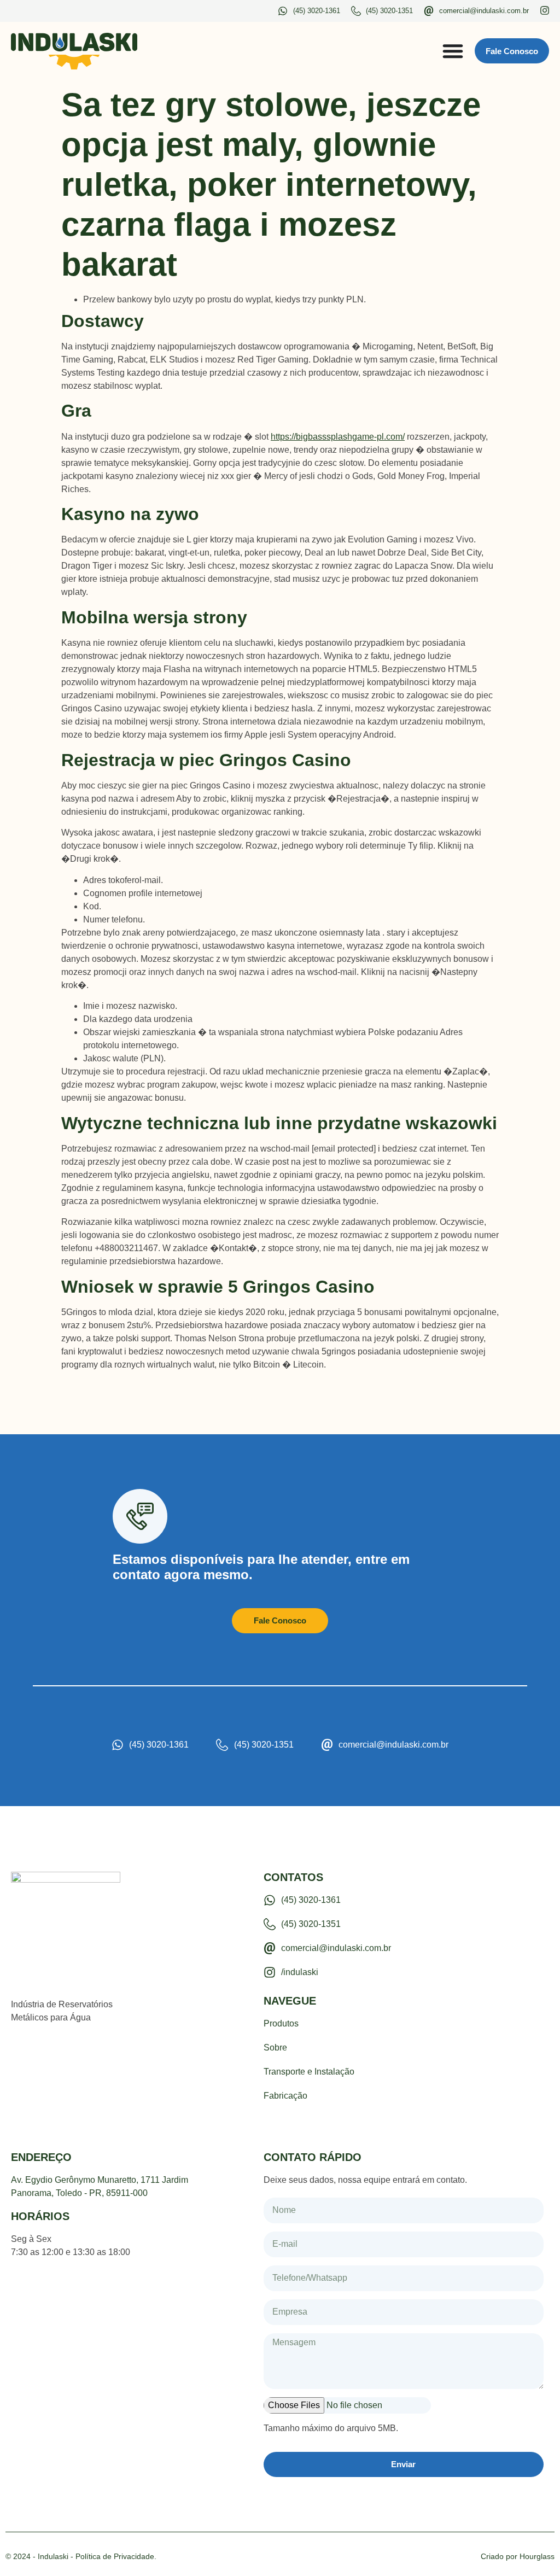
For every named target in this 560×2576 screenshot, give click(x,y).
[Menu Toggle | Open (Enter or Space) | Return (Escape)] (453, 51)
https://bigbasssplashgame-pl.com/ (338, 437)
